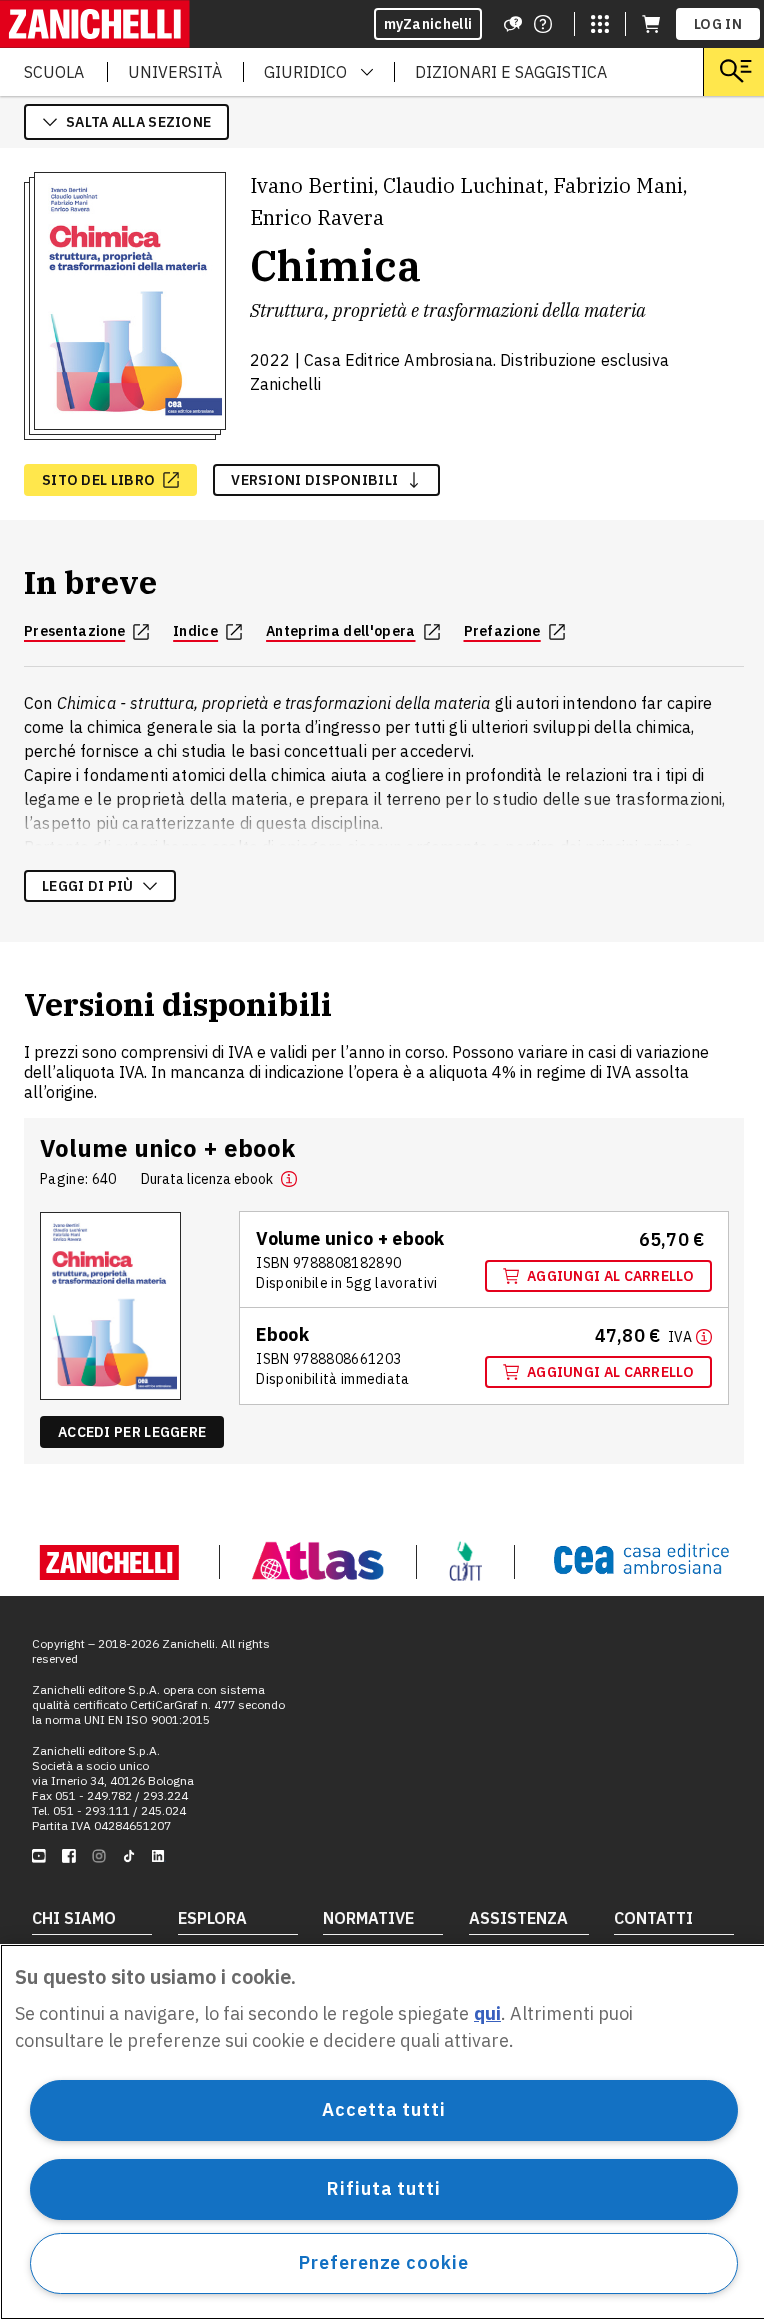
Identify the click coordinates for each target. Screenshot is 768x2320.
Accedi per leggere (132, 1432)
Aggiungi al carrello (610, 1276)
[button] (289, 1179)
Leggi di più (88, 886)
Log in (718, 24)
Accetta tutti (384, 2109)
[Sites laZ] (600, 24)
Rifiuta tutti (384, 2188)
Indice (195, 631)
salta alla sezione (138, 122)
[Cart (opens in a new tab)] (651, 24)
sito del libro (98, 480)
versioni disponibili (314, 480)
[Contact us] (543, 24)
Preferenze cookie (383, 2262)
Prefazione (502, 631)
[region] (384, 2132)
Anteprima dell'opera (340, 631)
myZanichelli (428, 24)
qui (487, 2013)
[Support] (513, 24)
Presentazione (74, 631)
